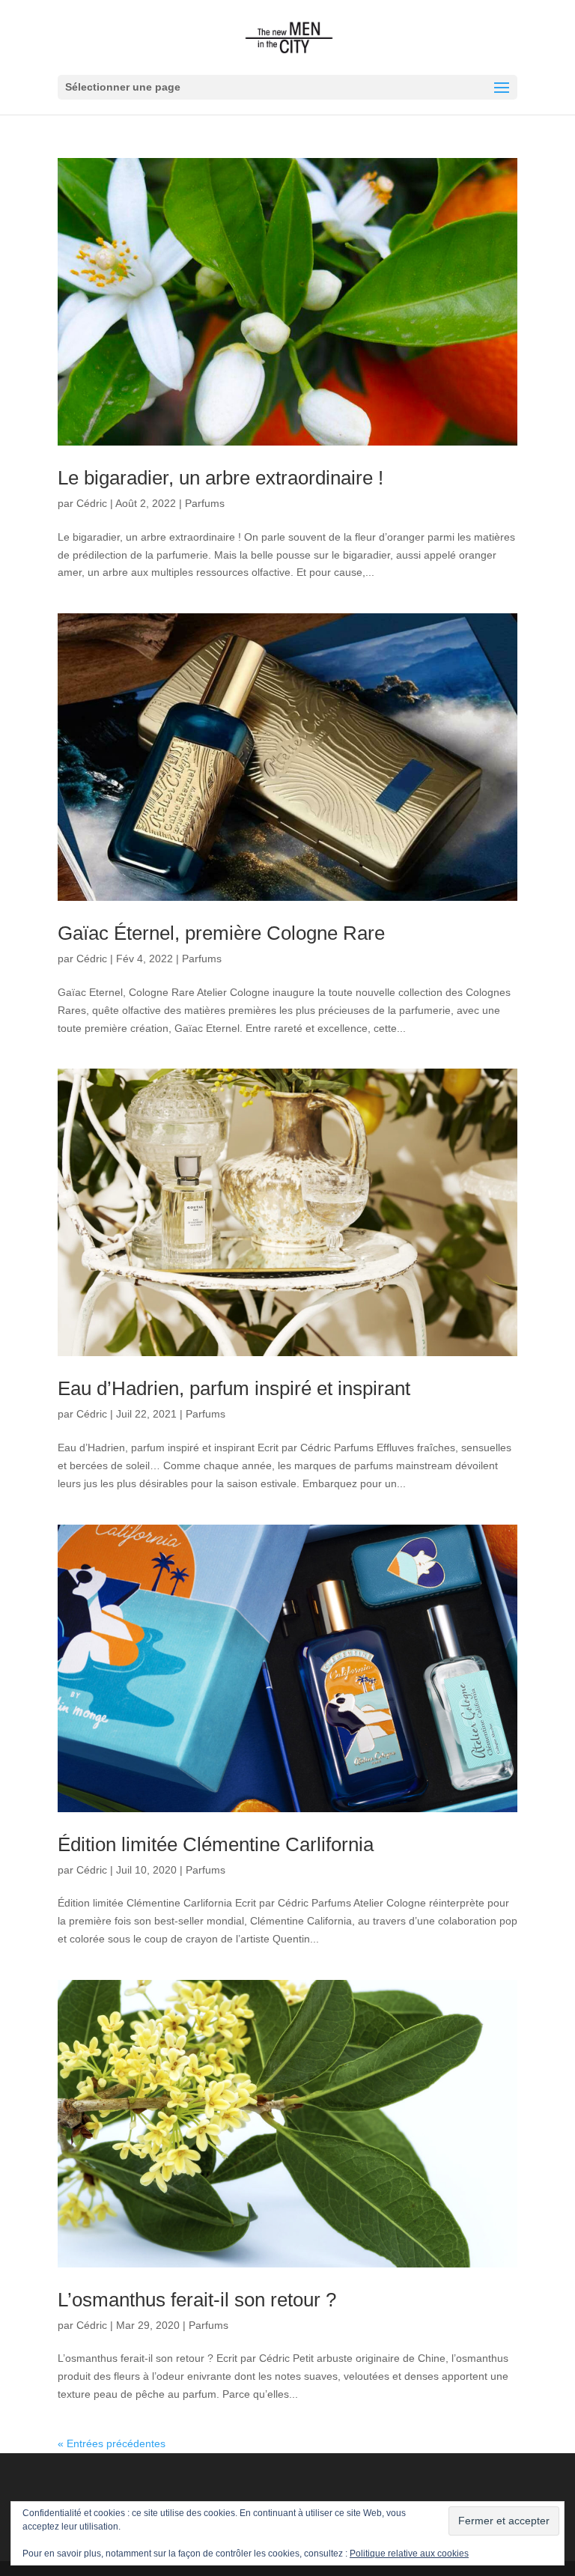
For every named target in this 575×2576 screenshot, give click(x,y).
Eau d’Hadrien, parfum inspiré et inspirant (234, 1388)
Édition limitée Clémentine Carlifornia (216, 1844)
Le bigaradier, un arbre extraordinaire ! (220, 478)
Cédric (92, 503)
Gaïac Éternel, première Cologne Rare (221, 933)
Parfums (205, 503)
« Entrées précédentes (112, 2443)
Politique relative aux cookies (409, 2554)
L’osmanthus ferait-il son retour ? (197, 2300)
